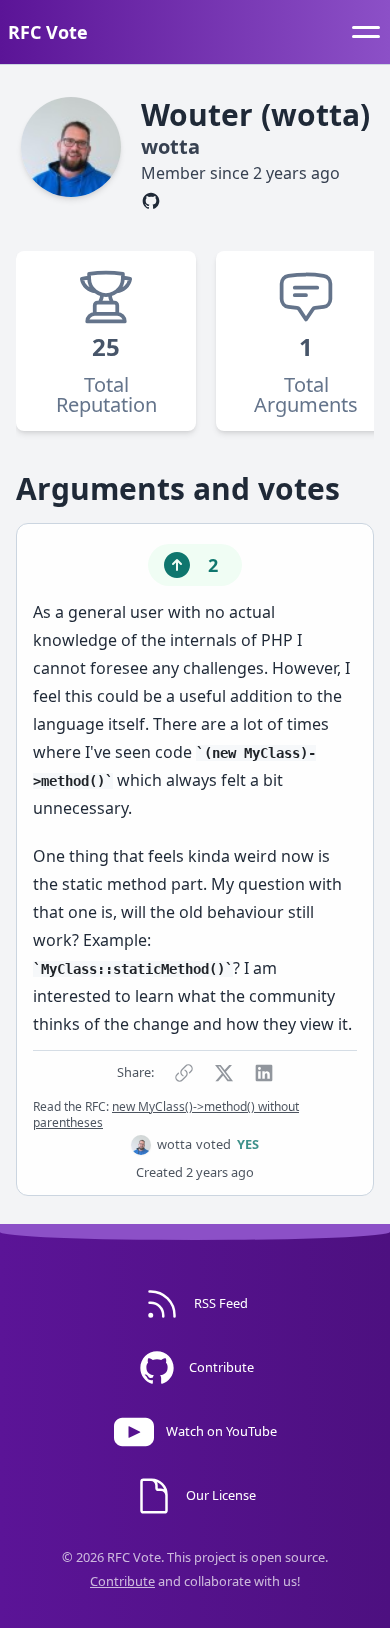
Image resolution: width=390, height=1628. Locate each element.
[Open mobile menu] (366, 32)
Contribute (122, 1581)
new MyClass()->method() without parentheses (166, 1114)
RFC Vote (48, 32)
